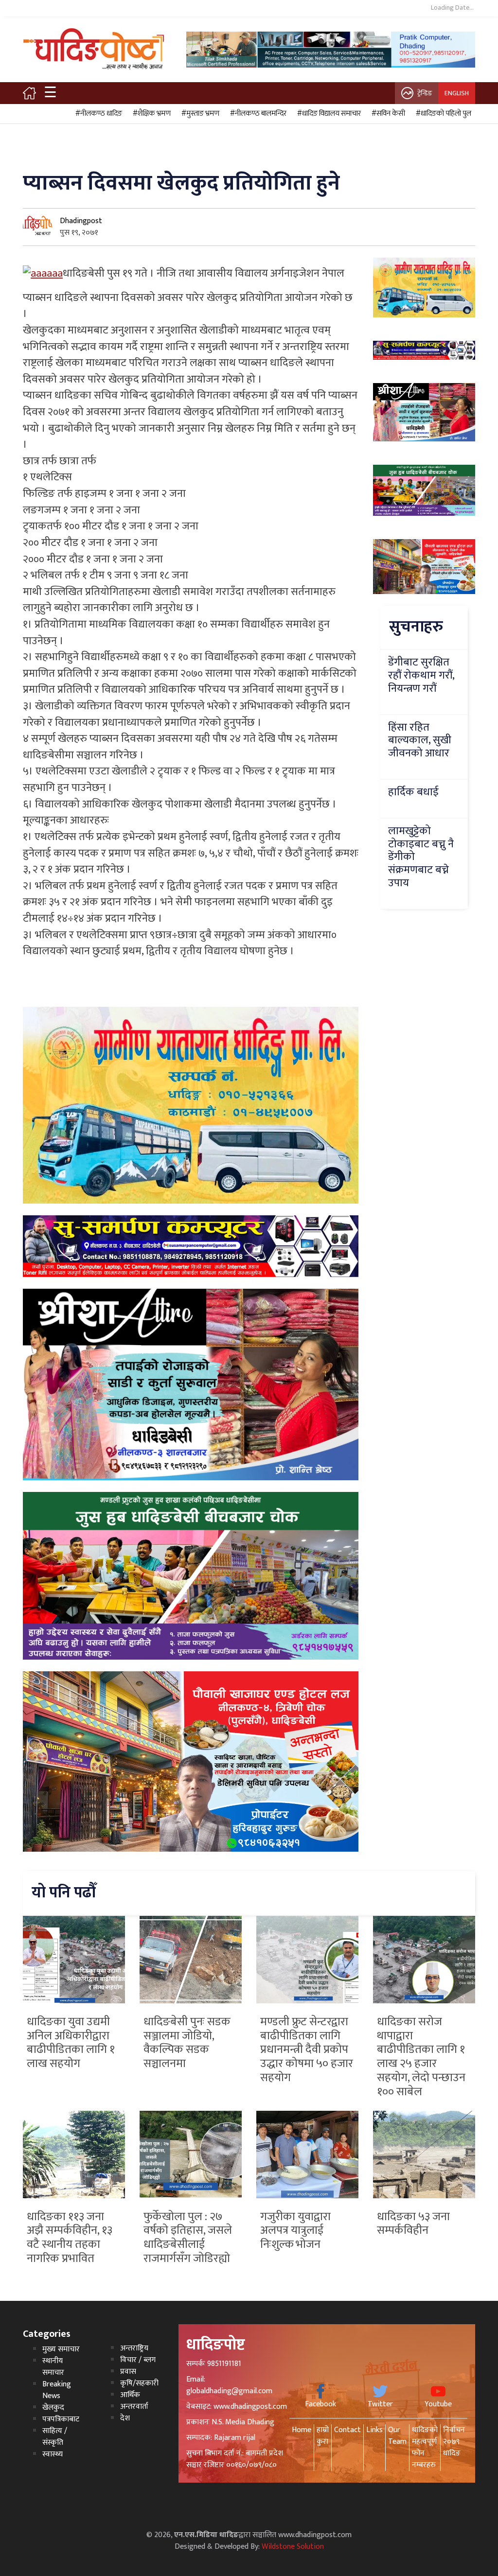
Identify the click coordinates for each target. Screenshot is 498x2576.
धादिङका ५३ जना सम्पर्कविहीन (413, 2224)
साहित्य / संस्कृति (55, 2437)
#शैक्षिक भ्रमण (150, 114)
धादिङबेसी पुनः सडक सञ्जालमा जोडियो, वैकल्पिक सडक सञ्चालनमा (187, 2043)
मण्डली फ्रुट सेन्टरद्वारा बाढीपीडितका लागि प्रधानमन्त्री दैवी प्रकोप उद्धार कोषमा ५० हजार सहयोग (307, 2050)
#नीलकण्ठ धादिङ (97, 114)
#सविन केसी (387, 114)
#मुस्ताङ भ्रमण (199, 114)
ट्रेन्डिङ (425, 93)
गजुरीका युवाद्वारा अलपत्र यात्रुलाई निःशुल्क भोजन (295, 2231)
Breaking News (57, 2390)
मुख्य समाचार (61, 2349)
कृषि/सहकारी (139, 2383)
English (457, 93)
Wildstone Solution (293, 2547)
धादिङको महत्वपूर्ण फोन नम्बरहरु (425, 2447)
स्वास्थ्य (53, 2454)
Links (374, 2430)
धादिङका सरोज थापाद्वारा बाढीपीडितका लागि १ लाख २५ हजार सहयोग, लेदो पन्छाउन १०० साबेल (421, 2057)
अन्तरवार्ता (134, 2407)
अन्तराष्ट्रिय (134, 2348)
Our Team (397, 2436)
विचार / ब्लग (138, 2360)
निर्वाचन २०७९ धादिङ (454, 2442)
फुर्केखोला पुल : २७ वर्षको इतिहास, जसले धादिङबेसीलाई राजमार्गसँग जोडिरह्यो (188, 2238)
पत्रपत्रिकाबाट (61, 2419)
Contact (347, 2430)
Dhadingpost (81, 221)
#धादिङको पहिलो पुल (442, 114)
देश (125, 2418)
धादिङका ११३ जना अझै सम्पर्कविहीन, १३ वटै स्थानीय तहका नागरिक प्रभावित (70, 2238)
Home (302, 2430)
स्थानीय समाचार (53, 2367)
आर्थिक (130, 2395)
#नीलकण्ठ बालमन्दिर (257, 114)
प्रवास (128, 2372)
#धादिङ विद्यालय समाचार (328, 114)
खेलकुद (53, 2408)
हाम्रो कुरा (323, 2436)
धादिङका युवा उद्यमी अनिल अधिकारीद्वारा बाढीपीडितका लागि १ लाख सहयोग (71, 2043)
